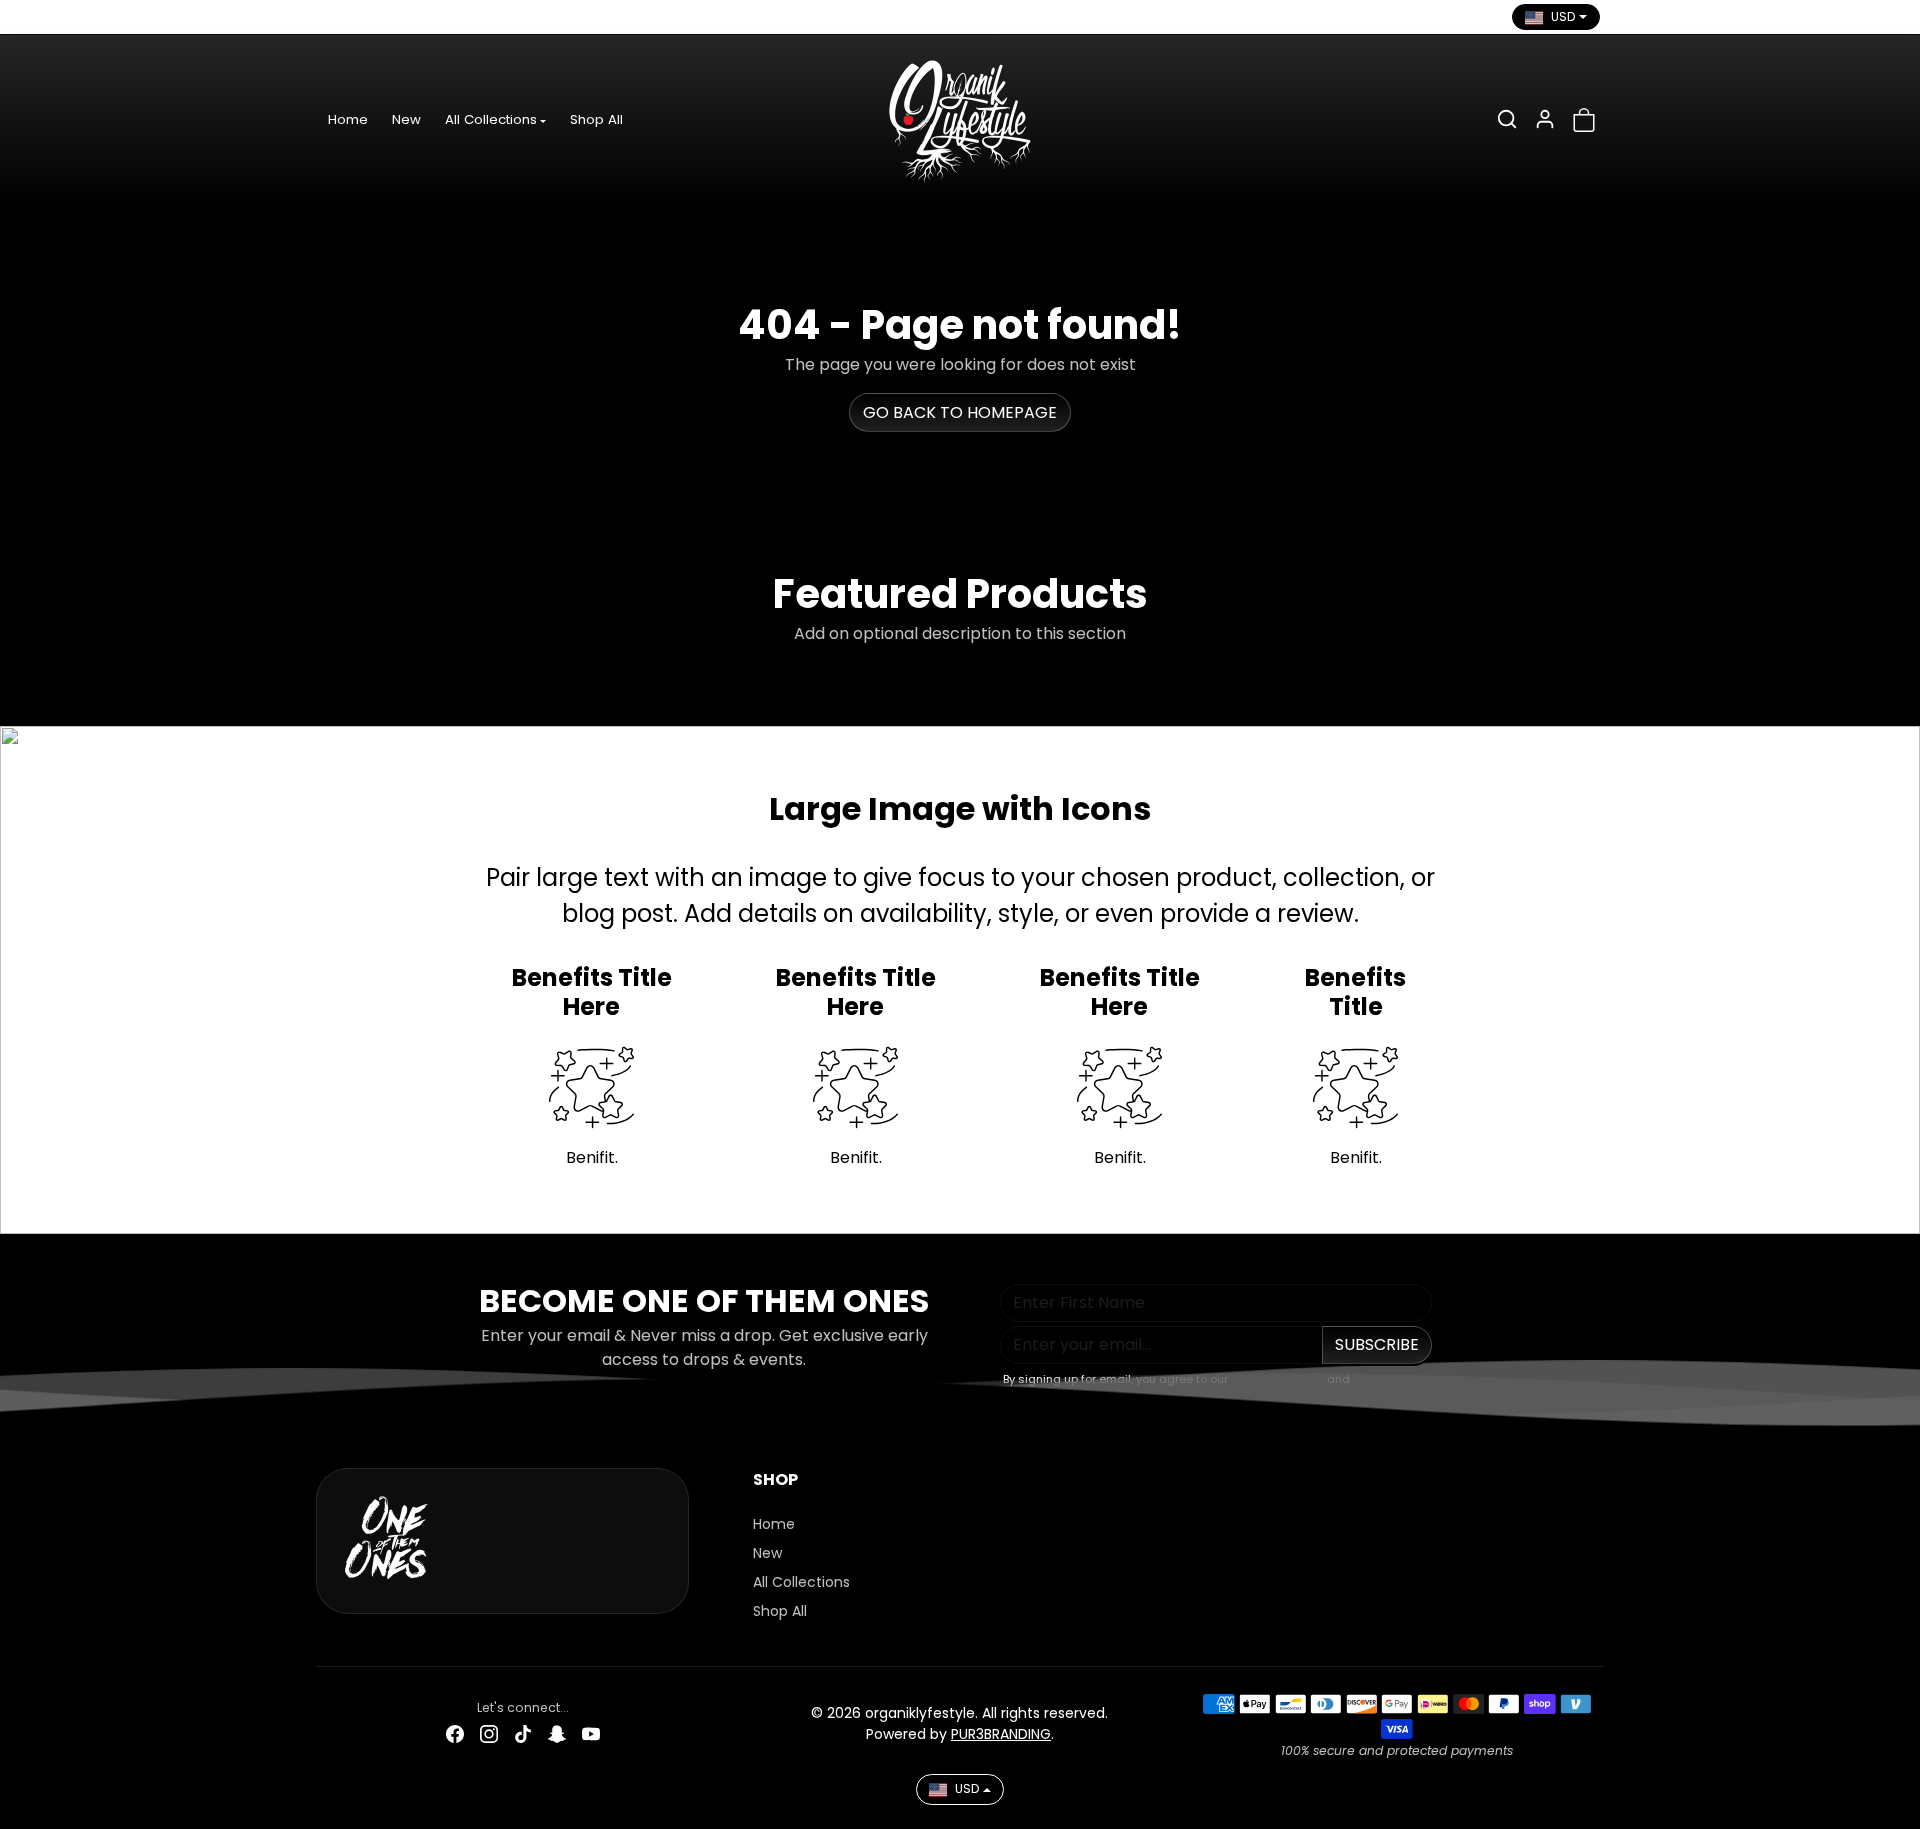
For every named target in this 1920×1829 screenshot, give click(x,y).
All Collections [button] (491, 119)
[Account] (1545, 119)
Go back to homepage (960, 412)
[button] (1507, 119)
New (406, 119)
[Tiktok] (401, 17)
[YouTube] (469, 17)
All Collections (801, 1582)
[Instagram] (367, 17)
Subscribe (1377, 1344)
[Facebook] (333, 17)
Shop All (596, 119)
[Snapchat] (435, 17)
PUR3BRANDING (1001, 1734)
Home (348, 119)
